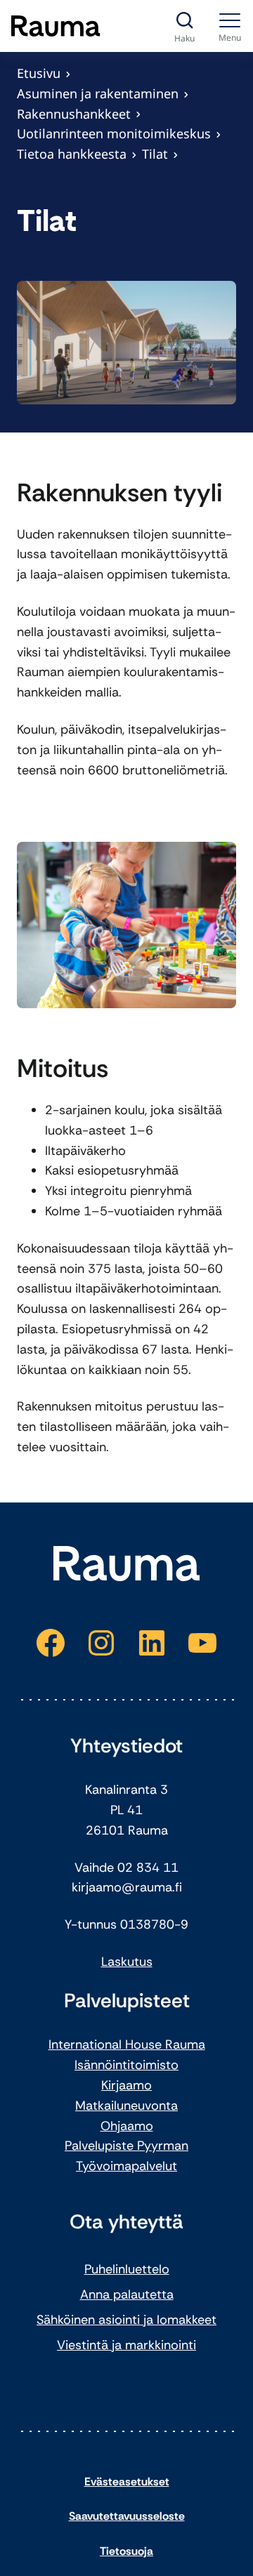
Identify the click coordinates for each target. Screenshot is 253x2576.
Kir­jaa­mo (126, 2085)
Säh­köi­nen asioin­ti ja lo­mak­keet (126, 2320)
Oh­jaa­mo (127, 2126)
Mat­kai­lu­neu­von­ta (126, 2106)
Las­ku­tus (127, 1962)
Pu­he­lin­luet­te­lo (127, 2269)
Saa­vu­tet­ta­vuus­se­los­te (127, 2516)
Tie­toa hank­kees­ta (72, 154)
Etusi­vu (39, 73)
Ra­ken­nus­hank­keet (74, 114)
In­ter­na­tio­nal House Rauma (127, 2045)
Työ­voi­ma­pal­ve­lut (126, 2166)
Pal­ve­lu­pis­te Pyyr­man (126, 2146)
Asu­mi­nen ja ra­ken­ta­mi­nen (98, 93)
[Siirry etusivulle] (56, 26)
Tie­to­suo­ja (126, 2551)
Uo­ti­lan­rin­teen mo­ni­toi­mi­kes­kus (114, 133)
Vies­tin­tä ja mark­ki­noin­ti (126, 2345)
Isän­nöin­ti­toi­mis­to (126, 2065)
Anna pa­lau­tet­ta (127, 2294)
